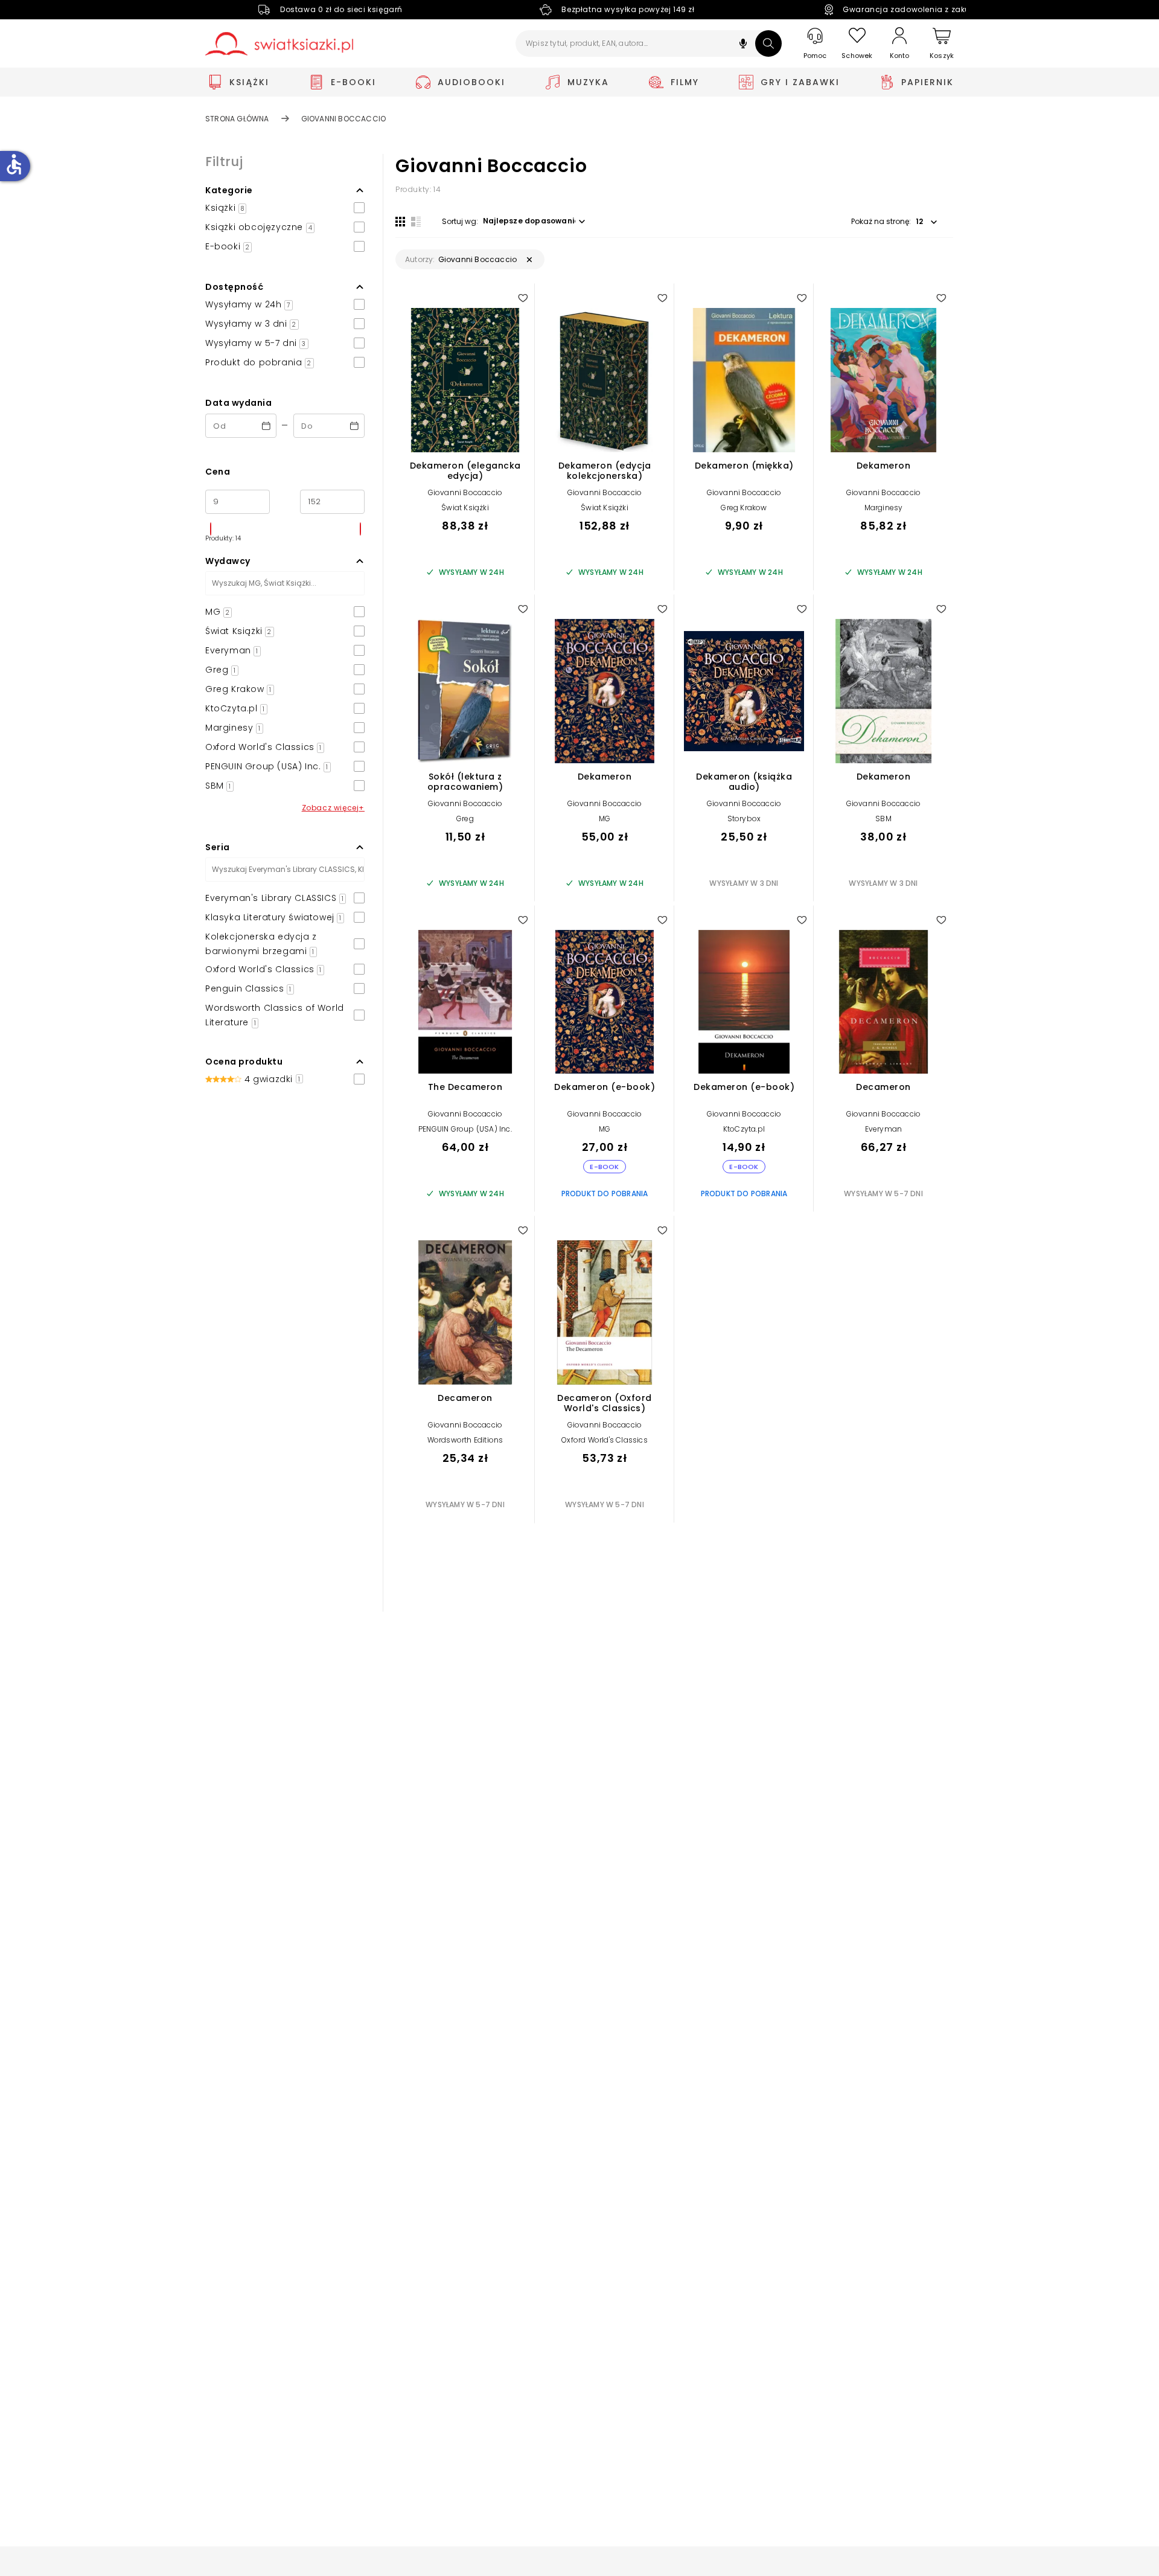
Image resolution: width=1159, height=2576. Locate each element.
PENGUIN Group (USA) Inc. (465, 1129)
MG (605, 819)
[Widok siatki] (400, 222)
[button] (743, 45)
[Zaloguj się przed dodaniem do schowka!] (523, 298)
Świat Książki (465, 508)
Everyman (884, 1129)
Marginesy (884, 508)
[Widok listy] (416, 222)
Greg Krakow (744, 508)
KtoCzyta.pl (744, 1129)
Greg (465, 819)
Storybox (744, 819)
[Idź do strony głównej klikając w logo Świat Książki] (279, 44)
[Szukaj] (768, 43)
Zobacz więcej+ (333, 808)
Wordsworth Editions (465, 1440)
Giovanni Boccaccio (465, 492)
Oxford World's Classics (605, 1440)
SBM (883, 819)
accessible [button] (14, 164)
